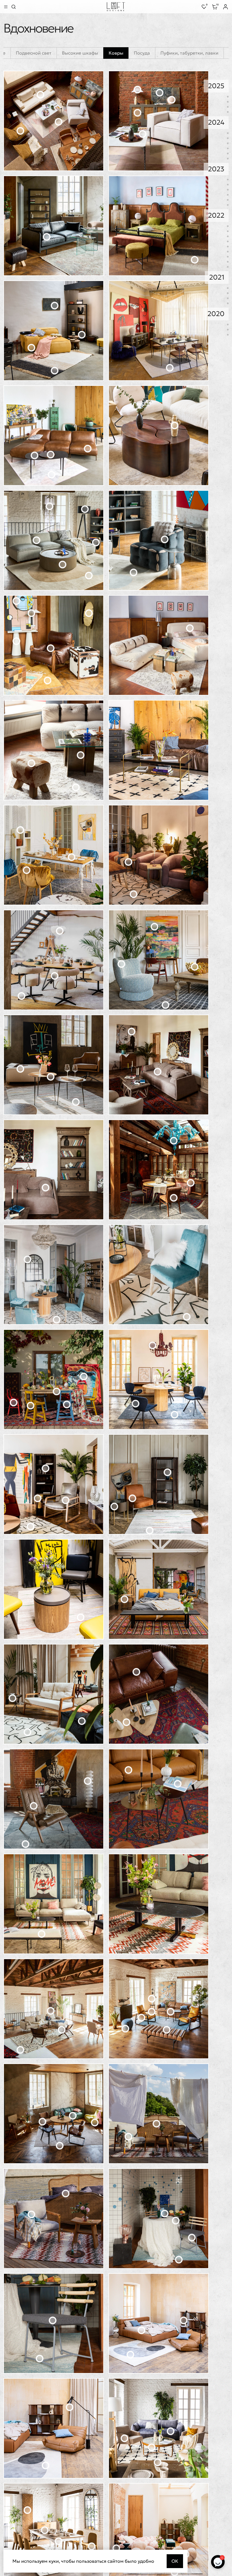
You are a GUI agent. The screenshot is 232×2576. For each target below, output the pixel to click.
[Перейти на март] (228, 102)
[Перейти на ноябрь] (228, 138)
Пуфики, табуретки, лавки (189, 53)
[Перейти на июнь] (228, 195)
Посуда (142, 53)
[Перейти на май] (228, 148)
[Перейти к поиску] (14, 7)
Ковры (116, 53)
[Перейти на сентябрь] (228, 143)
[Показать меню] (6, 7)
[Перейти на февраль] (228, 107)
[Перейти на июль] (228, 190)
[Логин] (225, 7)
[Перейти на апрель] (228, 97)
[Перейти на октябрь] (228, 231)
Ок (175, 2561)
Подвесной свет (34, 53)
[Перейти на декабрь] (228, 133)
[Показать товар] (41, 95)
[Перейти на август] (228, 185)
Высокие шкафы (80, 53)
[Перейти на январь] (228, 112)
